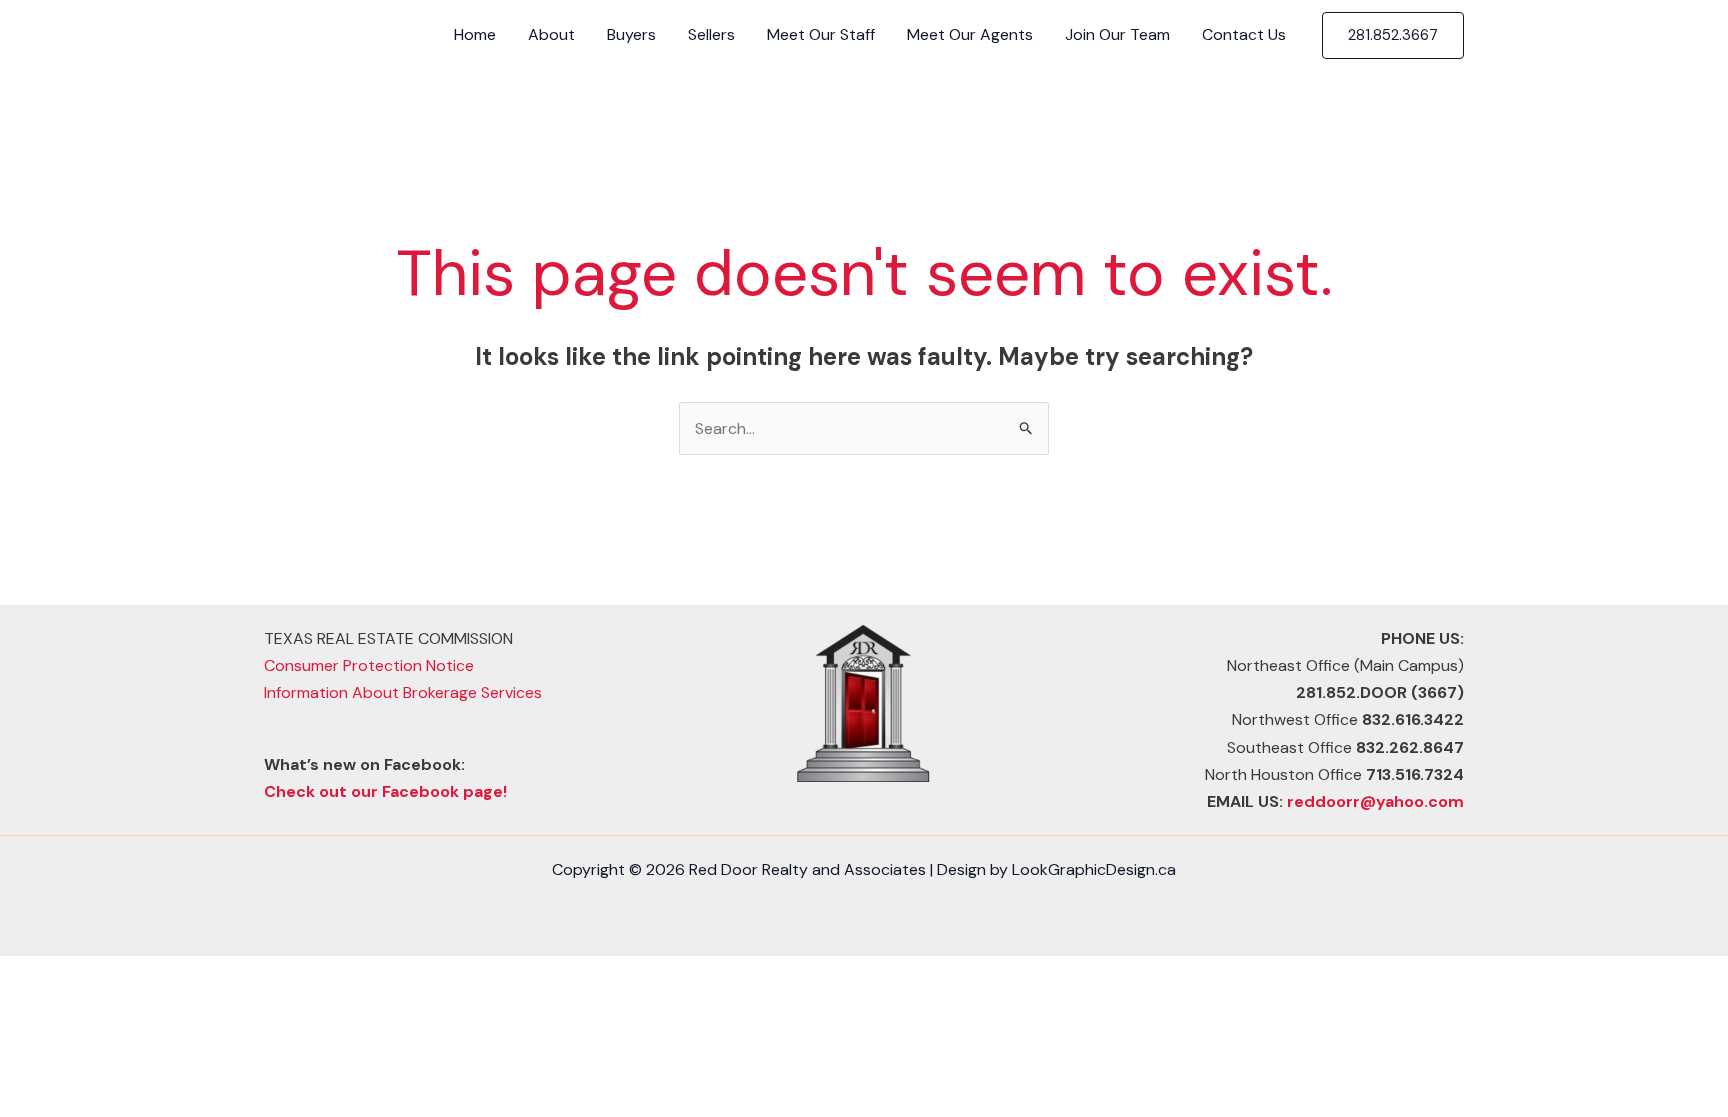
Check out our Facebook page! (385, 791)
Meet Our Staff (821, 34)
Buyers (631, 34)
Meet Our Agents (970, 34)
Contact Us (1244, 34)
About (551, 34)
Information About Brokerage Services (403, 692)
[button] (1393, 35)
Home (475, 34)
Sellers (711, 34)
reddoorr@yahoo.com (1375, 801)
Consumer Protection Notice (369, 665)
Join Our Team (1117, 34)
